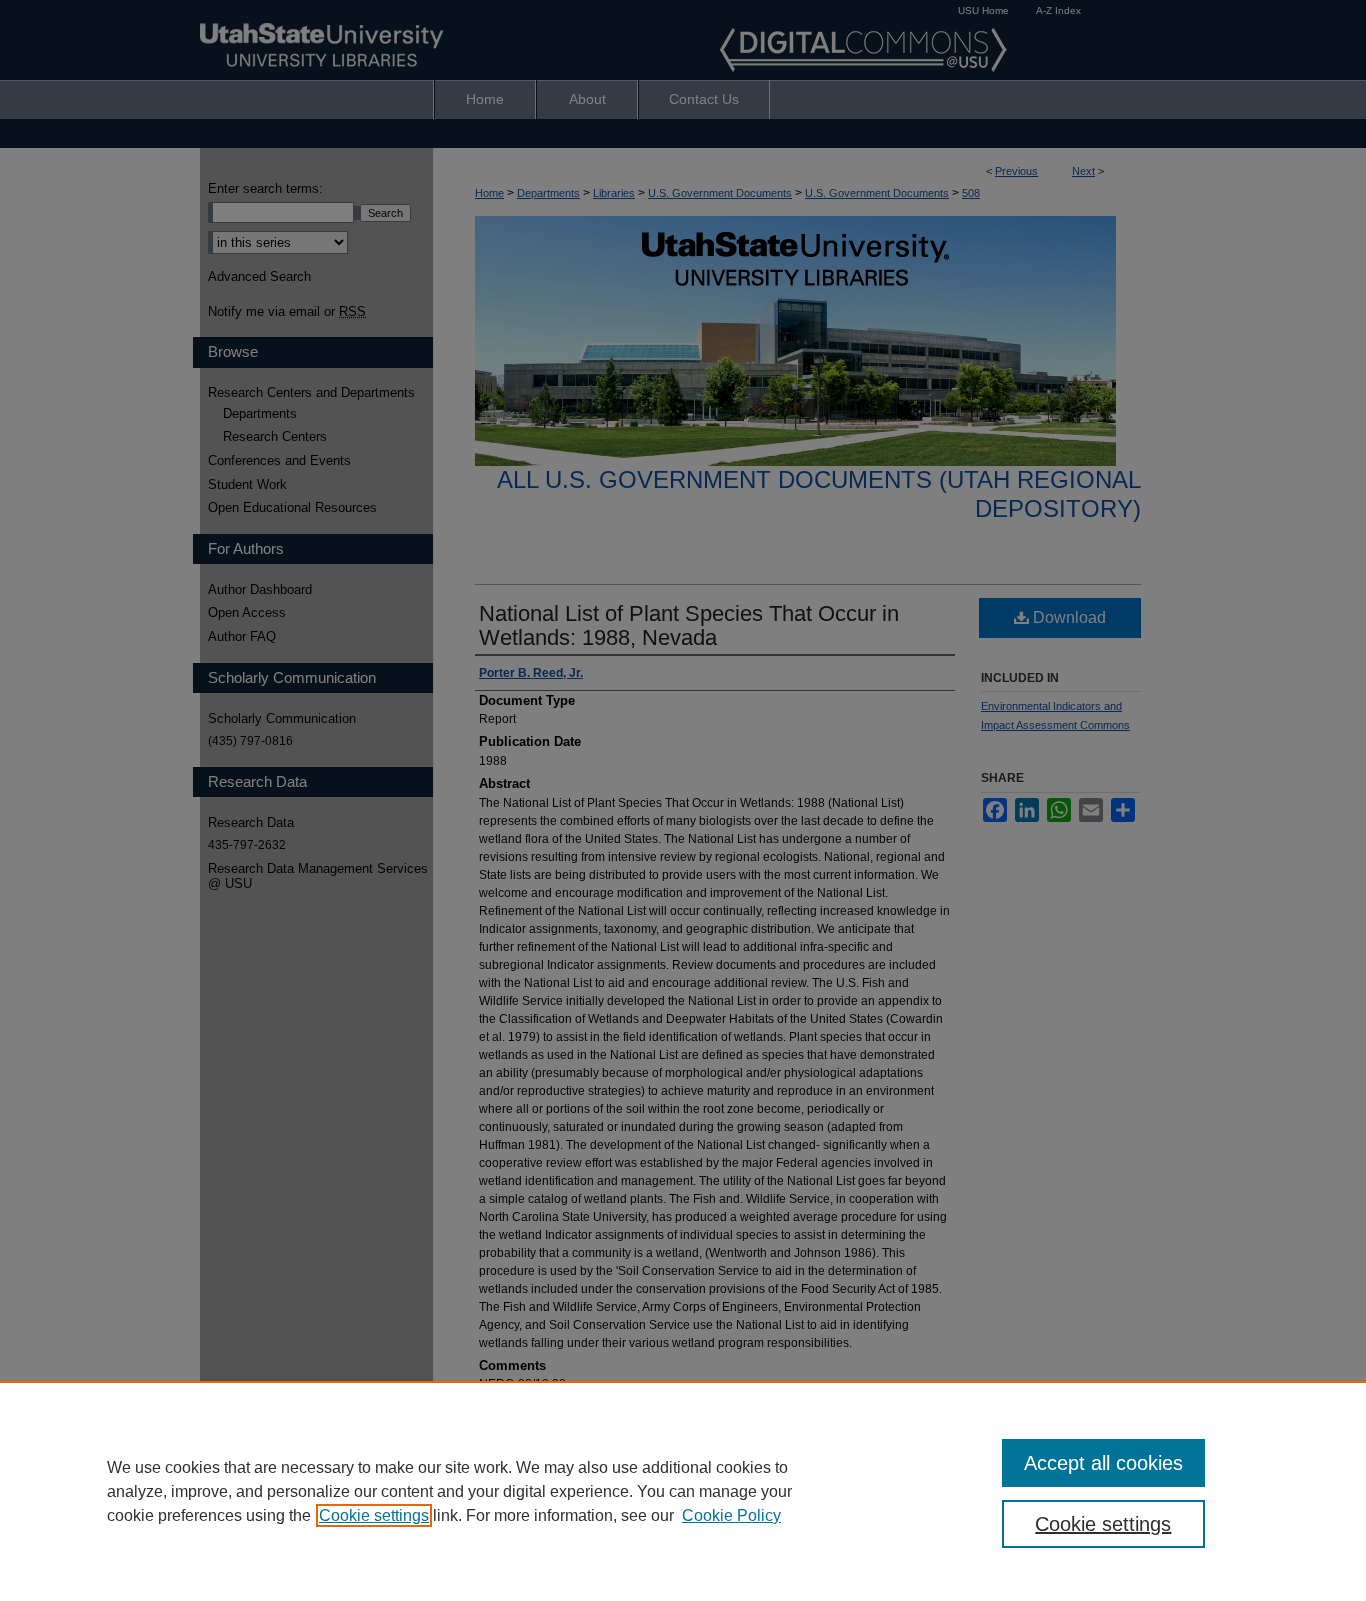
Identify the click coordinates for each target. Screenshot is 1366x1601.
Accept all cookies (1103, 1463)
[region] (683, 1491)
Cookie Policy (731, 1515)
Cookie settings (374, 1515)
